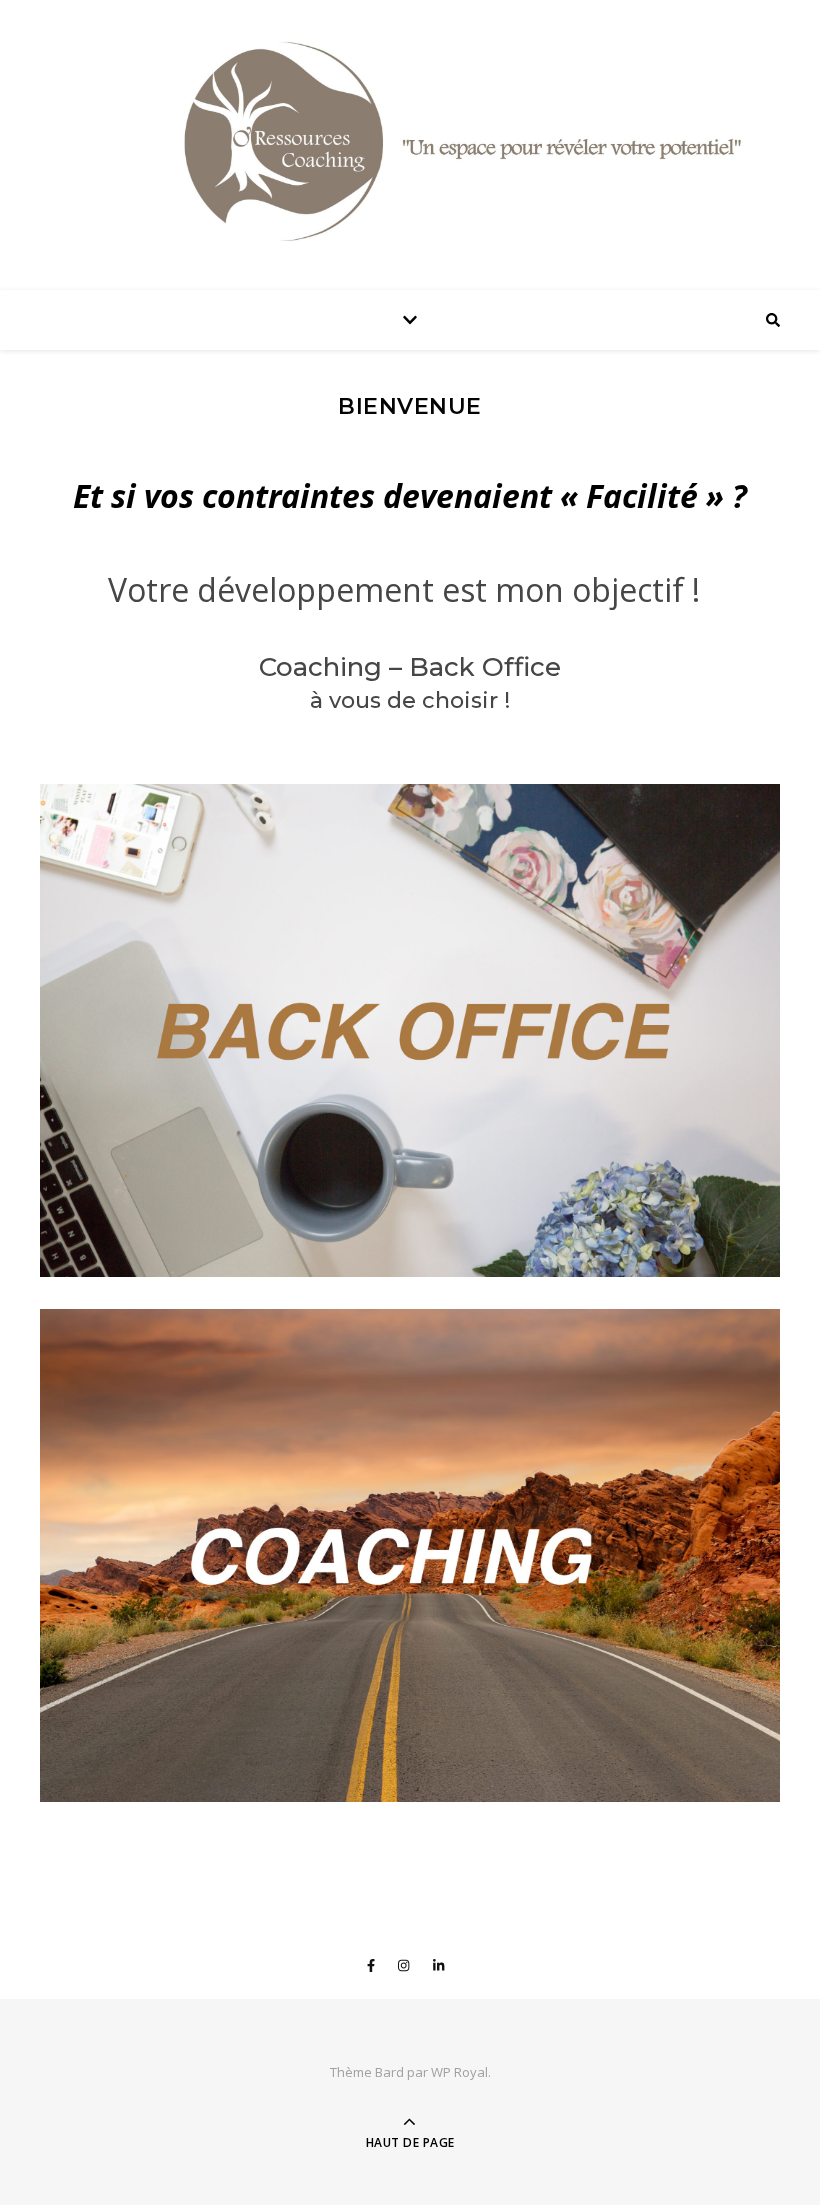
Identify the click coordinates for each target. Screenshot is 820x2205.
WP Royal (459, 2072)
